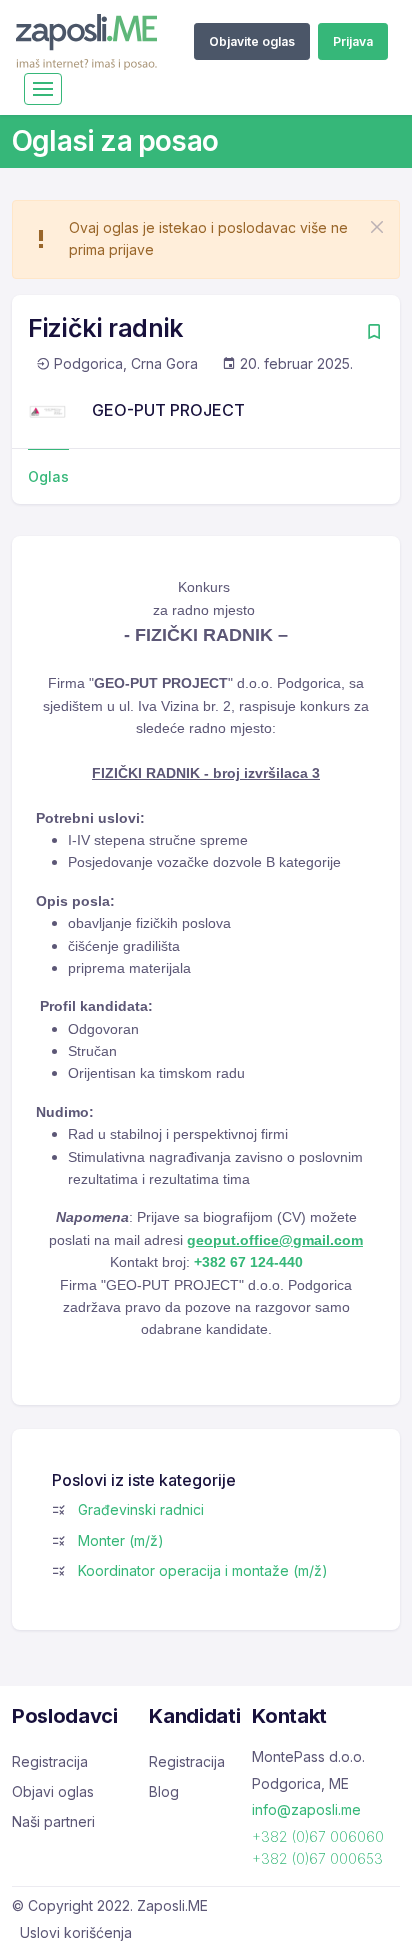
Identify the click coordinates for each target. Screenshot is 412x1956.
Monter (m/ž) (121, 1540)
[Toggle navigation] (43, 89)
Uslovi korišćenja (76, 1932)
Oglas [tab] (48, 476)
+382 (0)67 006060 (318, 1836)
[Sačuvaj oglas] (374, 333)
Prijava (353, 41)
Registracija (50, 1761)
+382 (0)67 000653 (317, 1858)
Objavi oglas (53, 1791)
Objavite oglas (252, 41)
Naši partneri (53, 1821)
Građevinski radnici (141, 1509)
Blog (164, 1791)
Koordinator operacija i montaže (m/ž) (203, 1570)
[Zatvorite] (377, 227)
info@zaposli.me (306, 1809)
